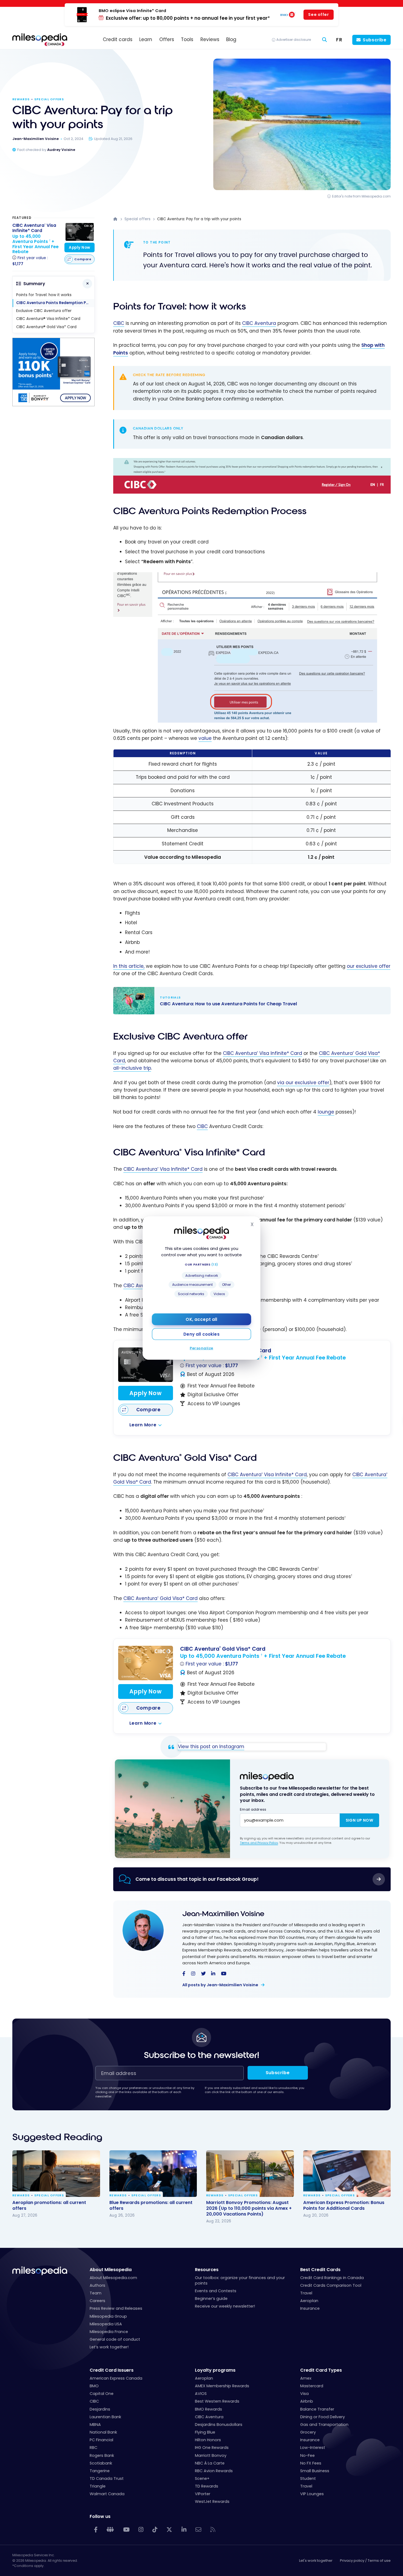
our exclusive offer (369, 966)
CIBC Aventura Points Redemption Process (55, 303)
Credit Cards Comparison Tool (331, 2285)
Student (308, 2478)
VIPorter (203, 2494)
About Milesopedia (111, 2270)
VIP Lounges (312, 2494)
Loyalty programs (215, 2370)
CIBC (119, 323)
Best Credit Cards (320, 2270)
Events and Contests (216, 2291)
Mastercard (312, 2386)
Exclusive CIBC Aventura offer (44, 311)
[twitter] (203, 1974)
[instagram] (193, 1974)
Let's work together (316, 2561)
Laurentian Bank (105, 2417)
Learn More (143, 1425)
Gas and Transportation (324, 2425)
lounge (326, 1112)
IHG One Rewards (212, 2448)
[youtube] (224, 1974)
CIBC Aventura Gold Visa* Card (161, 1598)
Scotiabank (101, 2463)
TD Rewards (207, 2486)
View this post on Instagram (211, 1747)
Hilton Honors (208, 2440)
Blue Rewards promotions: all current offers (151, 2205)
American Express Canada (116, 2378)
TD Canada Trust (107, 2478)
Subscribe (375, 40)
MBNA (95, 2425)
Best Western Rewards (217, 2401)
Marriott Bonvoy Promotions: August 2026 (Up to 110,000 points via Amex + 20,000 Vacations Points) (249, 2208)
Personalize (201, 1348)
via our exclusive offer (303, 1083)
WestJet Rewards (212, 2501)
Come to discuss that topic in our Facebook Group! (197, 1879)
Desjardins (100, 2409)
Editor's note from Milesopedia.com (361, 196)
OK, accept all (201, 1319)
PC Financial (101, 2440)
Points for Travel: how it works (44, 295)
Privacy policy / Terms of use (365, 2561)
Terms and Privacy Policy (259, 1843)
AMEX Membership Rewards (222, 2386)
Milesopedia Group (108, 2316)
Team (96, 2293)
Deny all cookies (201, 1334)
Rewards (21, 99)
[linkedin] (213, 1974)
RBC (93, 2448)
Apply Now (145, 1393)
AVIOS (201, 2394)
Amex (306, 2378)
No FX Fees (311, 2463)
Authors (97, 2285)
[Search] (325, 40)
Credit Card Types (321, 2370)
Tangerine (100, 2471)
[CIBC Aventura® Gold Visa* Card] (146, 1663)
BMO (94, 2386)
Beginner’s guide (211, 2299)
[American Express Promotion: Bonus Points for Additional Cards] (347, 2174)
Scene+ (202, 2478)
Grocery (308, 2432)
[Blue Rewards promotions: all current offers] (153, 2174)
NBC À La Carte (210, 2463)
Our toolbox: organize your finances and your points (240, 2280)
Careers (97, 2301)
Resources (207, 2270)
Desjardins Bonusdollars (219, 2425)
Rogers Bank (102, 2455)
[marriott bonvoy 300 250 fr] (53, 405)
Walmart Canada (107, 2494)
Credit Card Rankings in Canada (332, 2278)
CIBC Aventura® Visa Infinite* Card (48, 319)
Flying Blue (205, 2432)
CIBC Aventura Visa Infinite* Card (262, 1053)
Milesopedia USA (106, 2324)
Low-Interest (313, 2448)
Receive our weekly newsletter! (225, 2306)
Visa (304, 2394)
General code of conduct (115, 2339)
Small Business (315, 2471)
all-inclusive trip (132, 1068)
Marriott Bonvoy (211, 2455)
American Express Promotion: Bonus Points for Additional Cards (344, 2205)
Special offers (49, 99)
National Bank (103, 2432)
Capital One (102, 2394)
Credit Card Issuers (112, 2370)
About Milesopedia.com (113, 2278)
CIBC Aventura (259, 323)
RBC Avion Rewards (214, 2471)
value (205, 738)
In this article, (129, 966)
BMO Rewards (208, 2409)
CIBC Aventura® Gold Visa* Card (46, 327)
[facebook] (184, 1974)
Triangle (98, 2486)
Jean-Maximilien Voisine (223, 1914)
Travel (306, 2293)
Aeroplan (309, 2301)
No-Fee (307, 2455)
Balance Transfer (317, 2409)
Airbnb (307, 2401)
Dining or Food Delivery (323, 2417)
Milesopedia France (109, 2332)
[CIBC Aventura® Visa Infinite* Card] (146, 1365)
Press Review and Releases (116, 2308)
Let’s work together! (109, 2347)
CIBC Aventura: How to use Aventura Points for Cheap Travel (246, 1001)
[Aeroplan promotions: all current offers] (56, 2174)
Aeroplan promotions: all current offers (49, 2205)
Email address (253, 1809)
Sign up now (359, 1820)
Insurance (310, 2308)
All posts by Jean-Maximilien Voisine (221, 1985)
